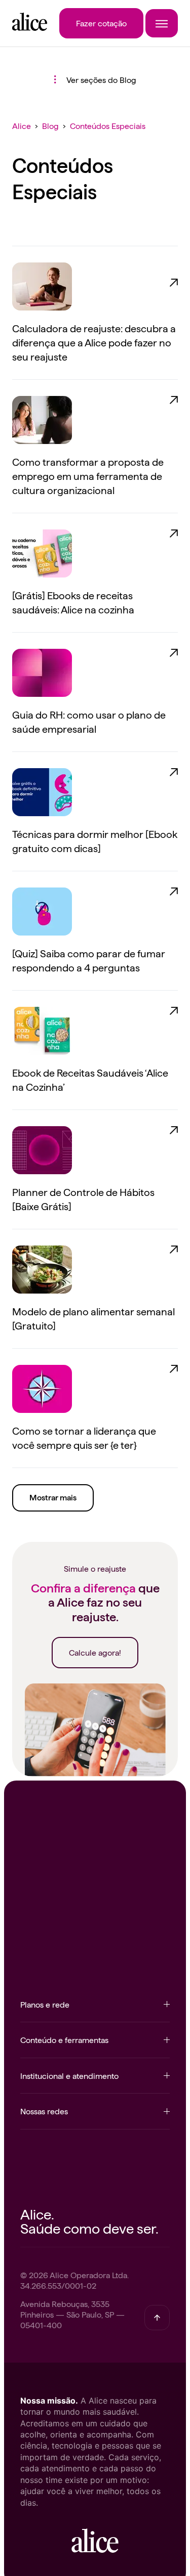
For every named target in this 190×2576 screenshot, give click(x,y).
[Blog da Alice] (30, 27)
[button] (95, 2010)
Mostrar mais (53, 1498)
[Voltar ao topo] (157, 2318)
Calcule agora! (95, 1652)
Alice (22, 125)
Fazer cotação (101, 23)
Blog (50, 125)
